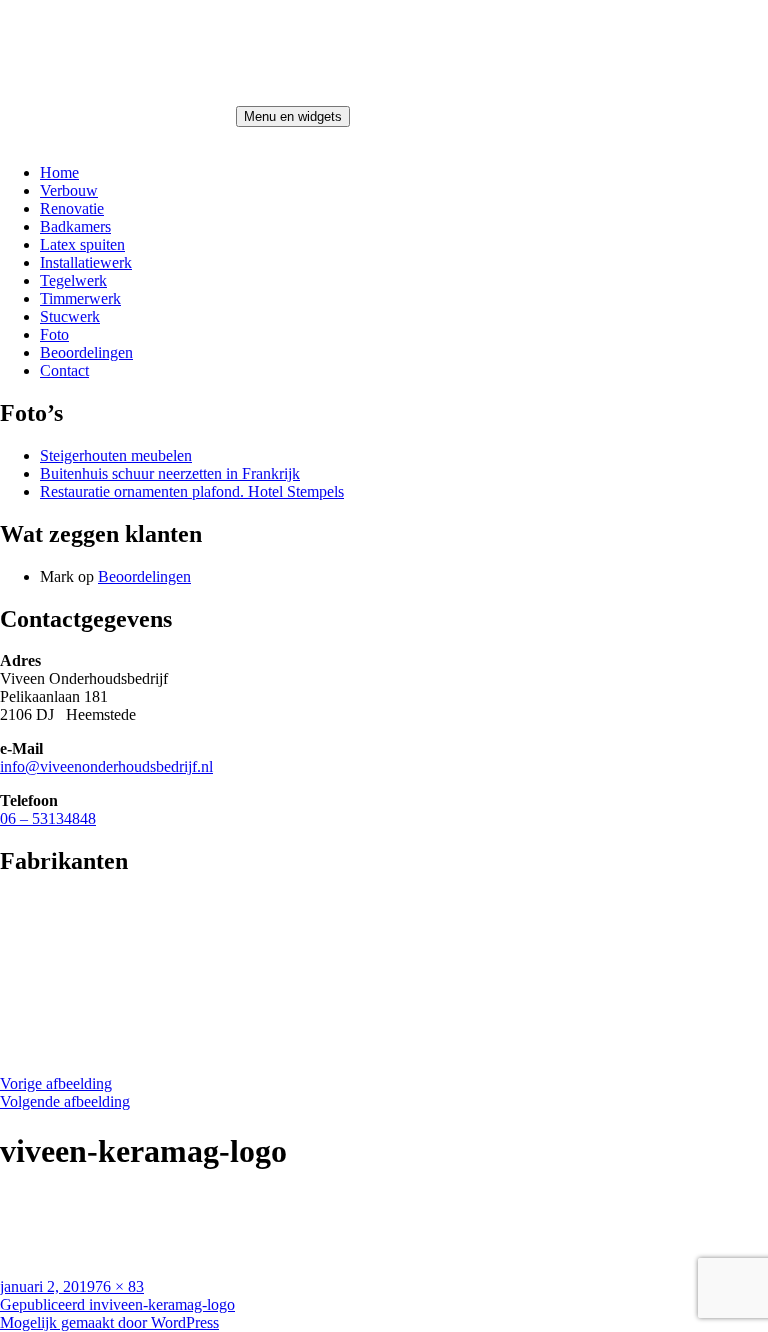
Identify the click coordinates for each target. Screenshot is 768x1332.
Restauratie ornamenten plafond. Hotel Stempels (192, 491)
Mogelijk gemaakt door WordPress (109, 1322)
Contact (64, 370)
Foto (54, 334)
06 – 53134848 (48, 818)
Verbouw (69, 190)
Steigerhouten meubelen (116, 455)
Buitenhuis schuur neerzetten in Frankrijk (170, 473)
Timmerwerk (80, 298)
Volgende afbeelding (65, 1101)
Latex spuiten (82, 244)
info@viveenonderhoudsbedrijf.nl (106, 766)
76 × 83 (119, 1286)
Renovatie (72, 208)
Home (59, 172)
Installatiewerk (86, 262)
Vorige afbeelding (56, 1083)
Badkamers (75, 226)
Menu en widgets (293, 116)
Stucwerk (70, 316)
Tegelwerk (73, 280)
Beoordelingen (86, 352)
